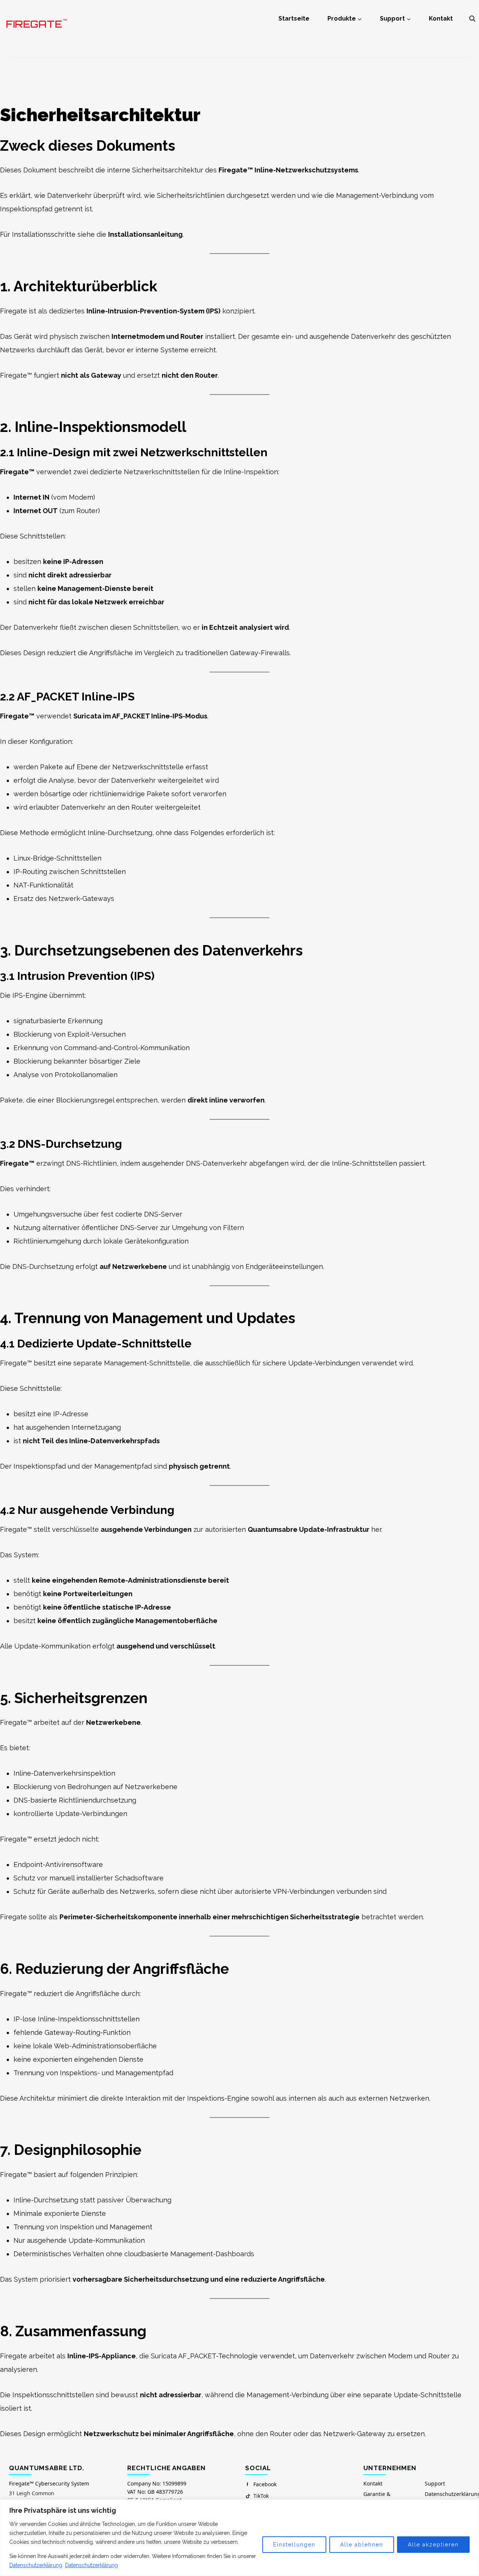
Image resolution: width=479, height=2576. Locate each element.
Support (435, 2483)
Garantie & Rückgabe (377, 2498)
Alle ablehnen (362, 2545)
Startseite (294, 19)
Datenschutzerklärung (36, 2565)
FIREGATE (36, 24)
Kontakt (441, 19)
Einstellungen (294, 2545)
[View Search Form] (472, 19)
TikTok (261, 2496)
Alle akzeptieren (433, 2545)
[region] (239, 2538)
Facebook (265, 2484)
